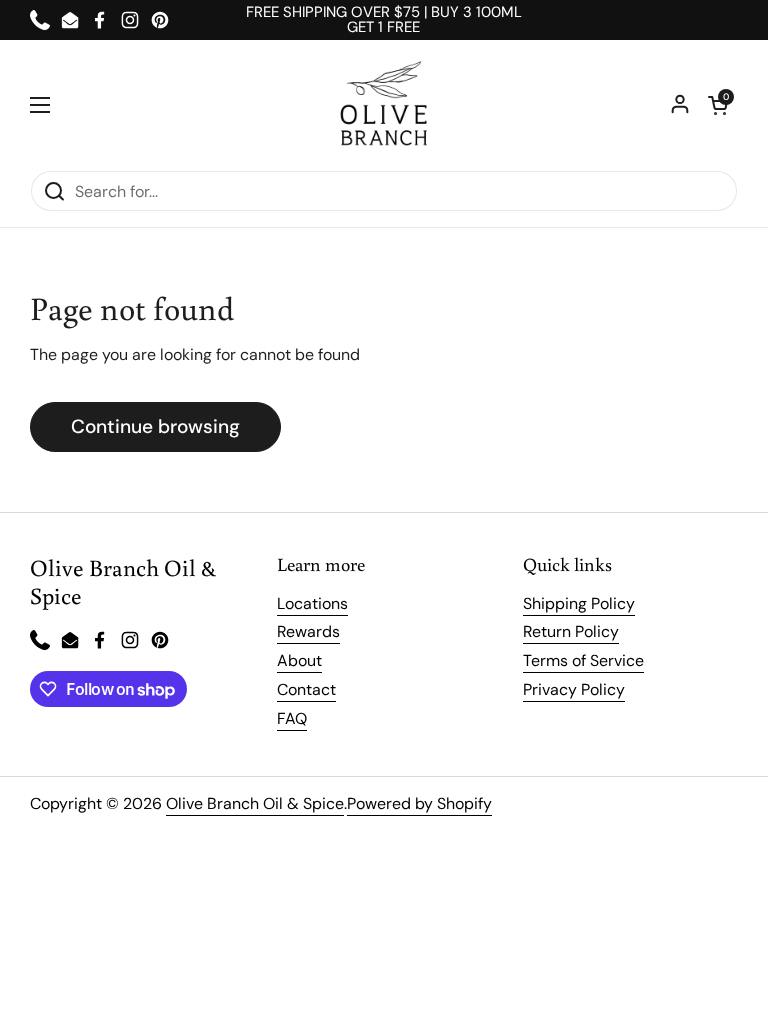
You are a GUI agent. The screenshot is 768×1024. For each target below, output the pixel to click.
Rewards (308, 631)
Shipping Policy (579, 603)
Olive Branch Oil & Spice (255, 803)
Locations (312, 603)
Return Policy (571, 631)
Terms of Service (583, 660)
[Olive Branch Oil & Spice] (384, 105)
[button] (718, 105)
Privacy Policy (574, 689)
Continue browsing (155, 426)
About (299, 660)
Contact (306, 689)
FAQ (292, 718)
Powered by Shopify (419, 803)
